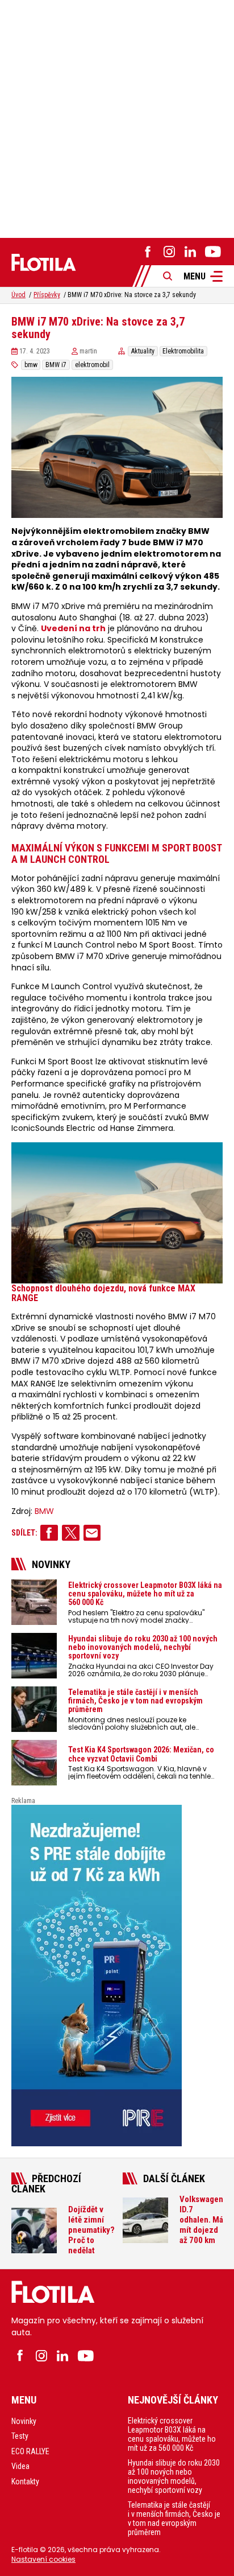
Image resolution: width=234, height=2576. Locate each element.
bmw (31, 365)
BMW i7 (56, 365)
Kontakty (25, 2482)
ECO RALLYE (30, 2451)
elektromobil (92, 365)
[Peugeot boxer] (117, 1976)
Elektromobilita (183, 351)
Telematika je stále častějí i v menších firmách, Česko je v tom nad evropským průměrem (174, 2519)
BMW (44, 1511)
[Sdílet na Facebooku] (49, 1533)
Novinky (24, 2421)
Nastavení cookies (43, 2559)
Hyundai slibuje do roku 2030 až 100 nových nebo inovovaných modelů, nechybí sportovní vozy (174, 2476)
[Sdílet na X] (71, 1533)
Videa (20, 2466)
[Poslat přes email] (92, 1533)
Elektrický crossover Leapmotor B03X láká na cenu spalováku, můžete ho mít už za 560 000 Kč (172, 2434)
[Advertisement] (117, 117)
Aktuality (143, 351)
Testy (20, 2436)
